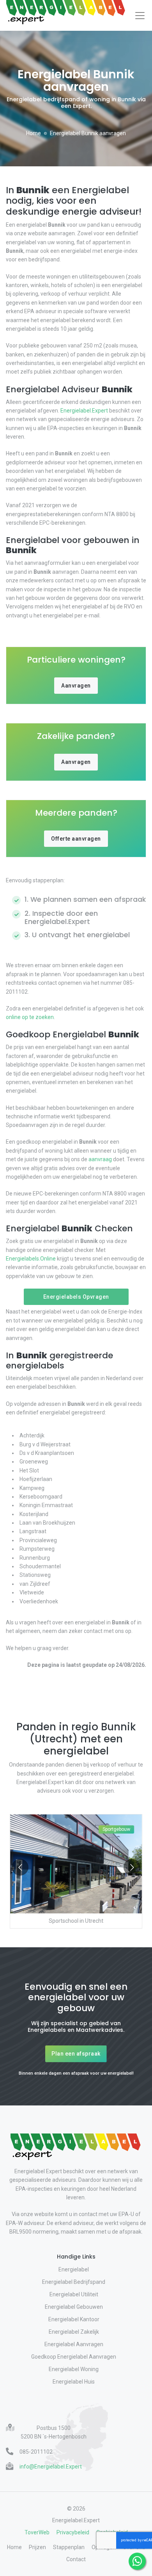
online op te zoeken (30, 1017)
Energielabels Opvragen (76, 1297)
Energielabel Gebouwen (74, 2307)
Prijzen (37, 2547)
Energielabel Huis (74, 2382)
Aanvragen (76, 686)
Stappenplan (69, 2547)
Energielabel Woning (74, 2369)
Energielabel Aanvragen (74, 2344)
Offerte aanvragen (76, 839)
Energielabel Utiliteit (74, 2294)
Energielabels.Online (31, 1259)
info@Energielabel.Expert (51, 2467)
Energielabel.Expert (84, 411)
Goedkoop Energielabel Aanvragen (74, 2357)
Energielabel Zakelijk (74, 2332)
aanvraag (100, 1159)
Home (34, 133)
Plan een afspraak (76, 2054)
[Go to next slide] (132, 1867)
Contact (76, 2559)
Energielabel (74, 2269)
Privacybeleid (73, 2532)
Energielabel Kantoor (74, 2319)
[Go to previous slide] (20, 1867)
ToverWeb (37, 2532)
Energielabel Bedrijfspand (74, 2282)
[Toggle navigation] (140, 16)
